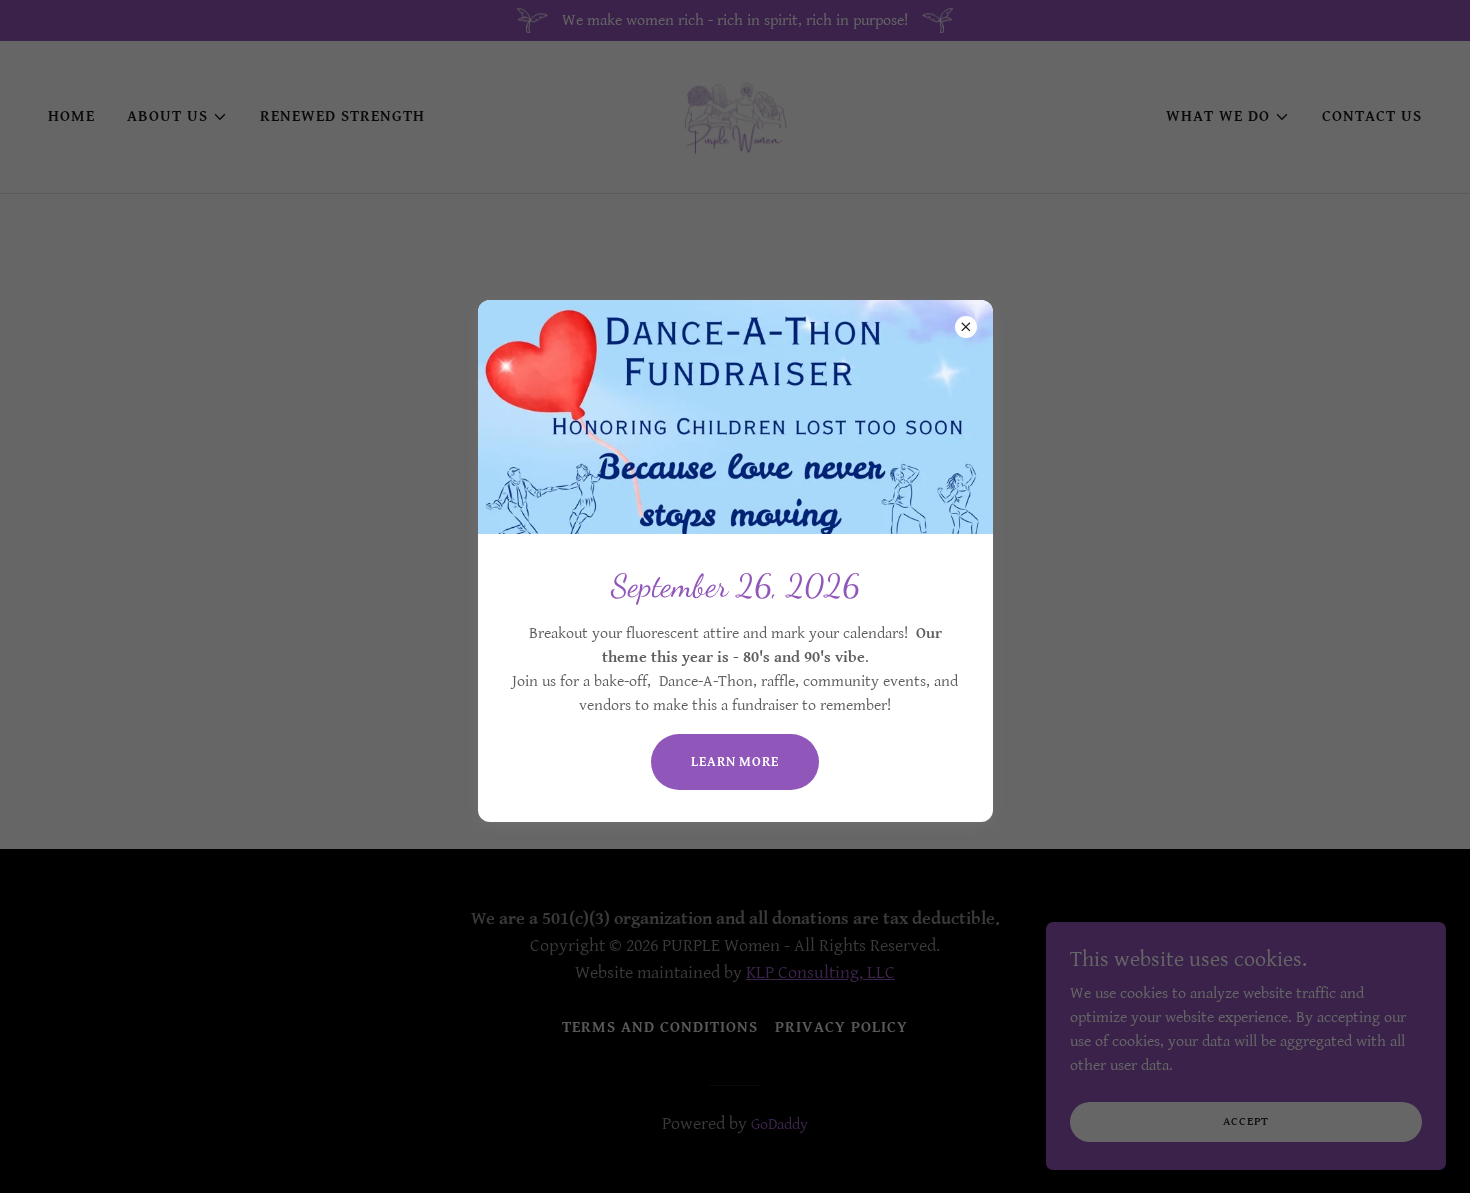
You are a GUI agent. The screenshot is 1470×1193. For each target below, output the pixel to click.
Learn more (735, 762)
